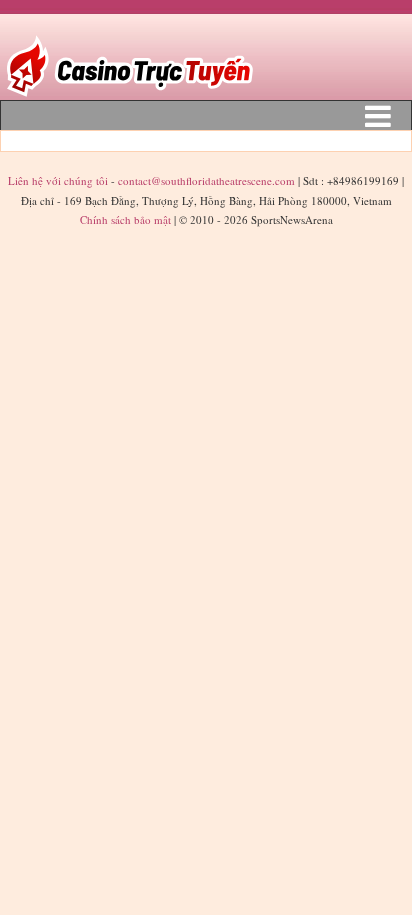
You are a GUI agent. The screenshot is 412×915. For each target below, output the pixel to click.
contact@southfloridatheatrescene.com (206, 180)
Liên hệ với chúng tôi (59, 180)
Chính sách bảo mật (125, 219)
